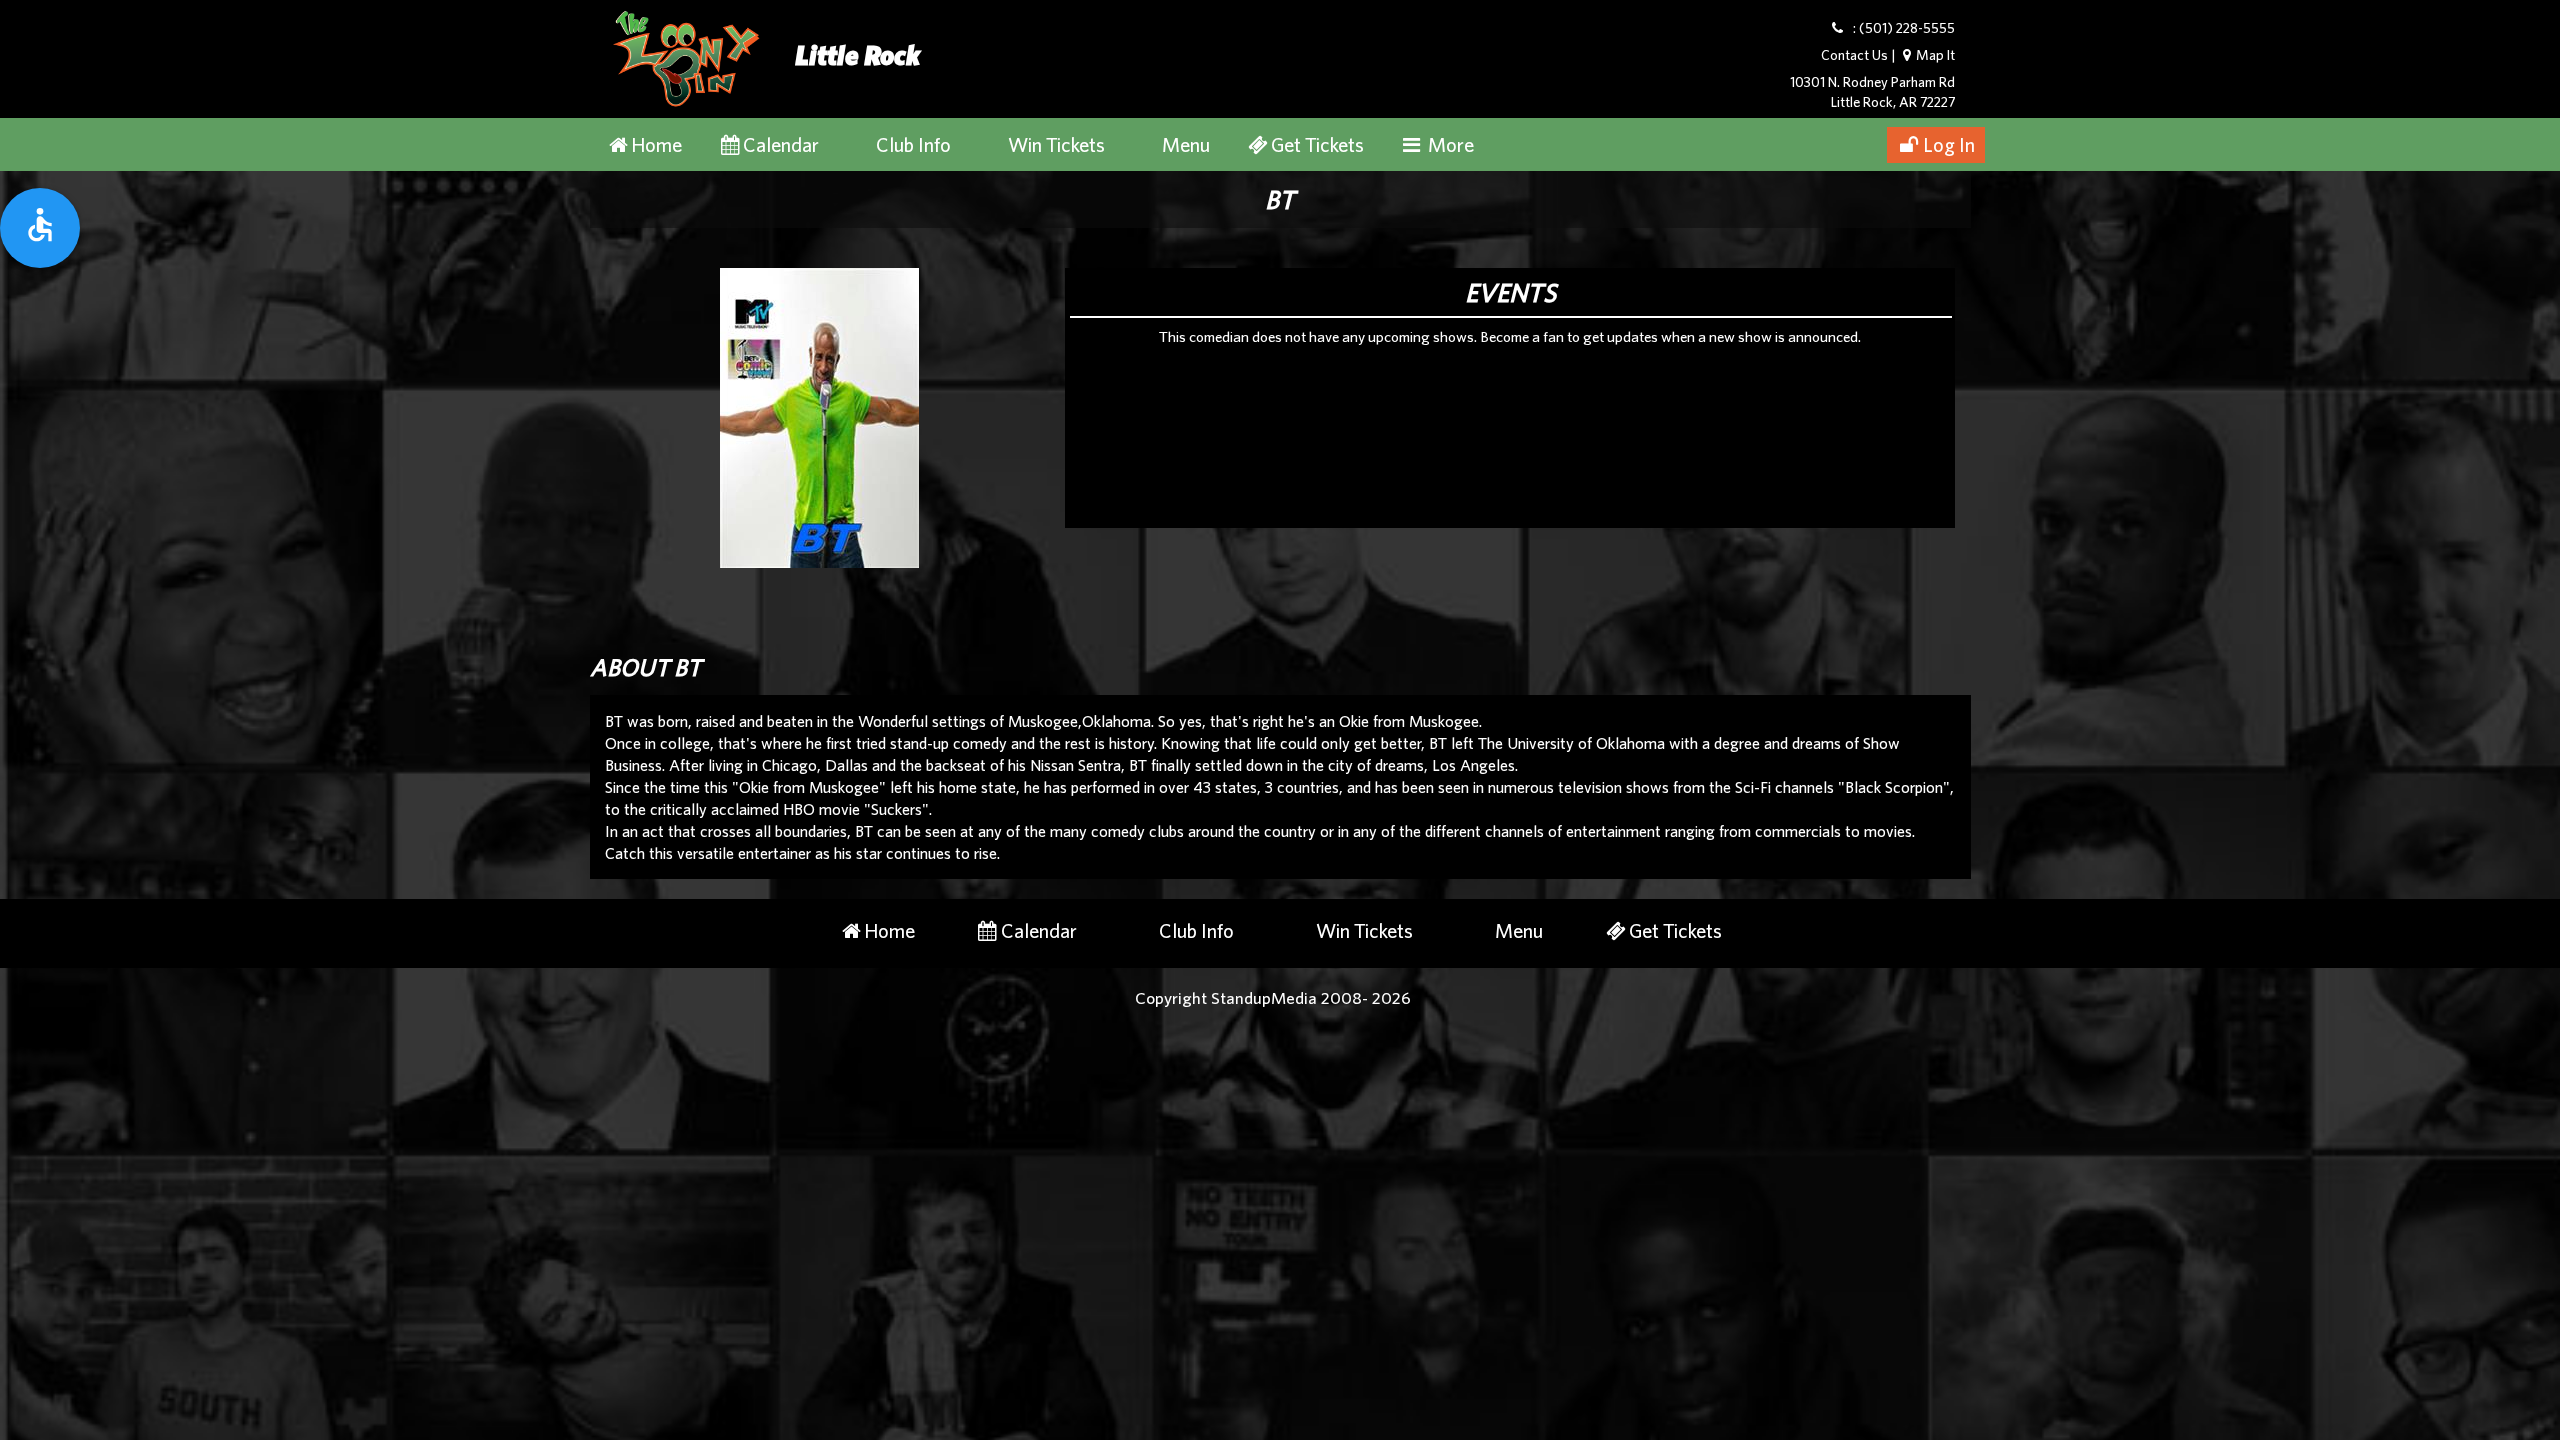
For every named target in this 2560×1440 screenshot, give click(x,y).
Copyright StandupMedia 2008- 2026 (1273, 997)
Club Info (913, 144)
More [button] (1449, 144)
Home (656, 144)
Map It (1935, 55)
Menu (1186, 144)
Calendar (781, 144)
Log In (1949, 144)
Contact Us (1854, 55)
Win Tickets (1056, 144)
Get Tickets (1317, 144)
